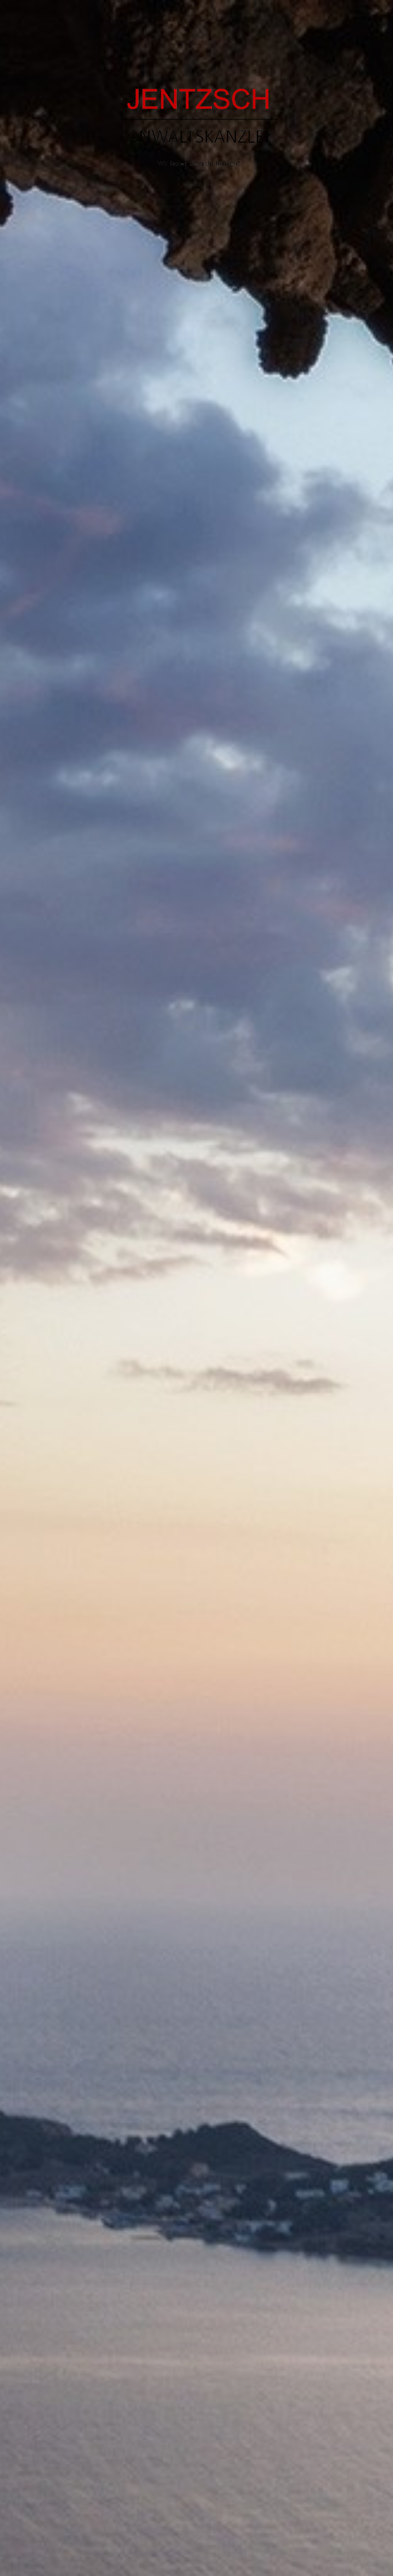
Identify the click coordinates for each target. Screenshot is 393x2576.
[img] (196, 1288)
